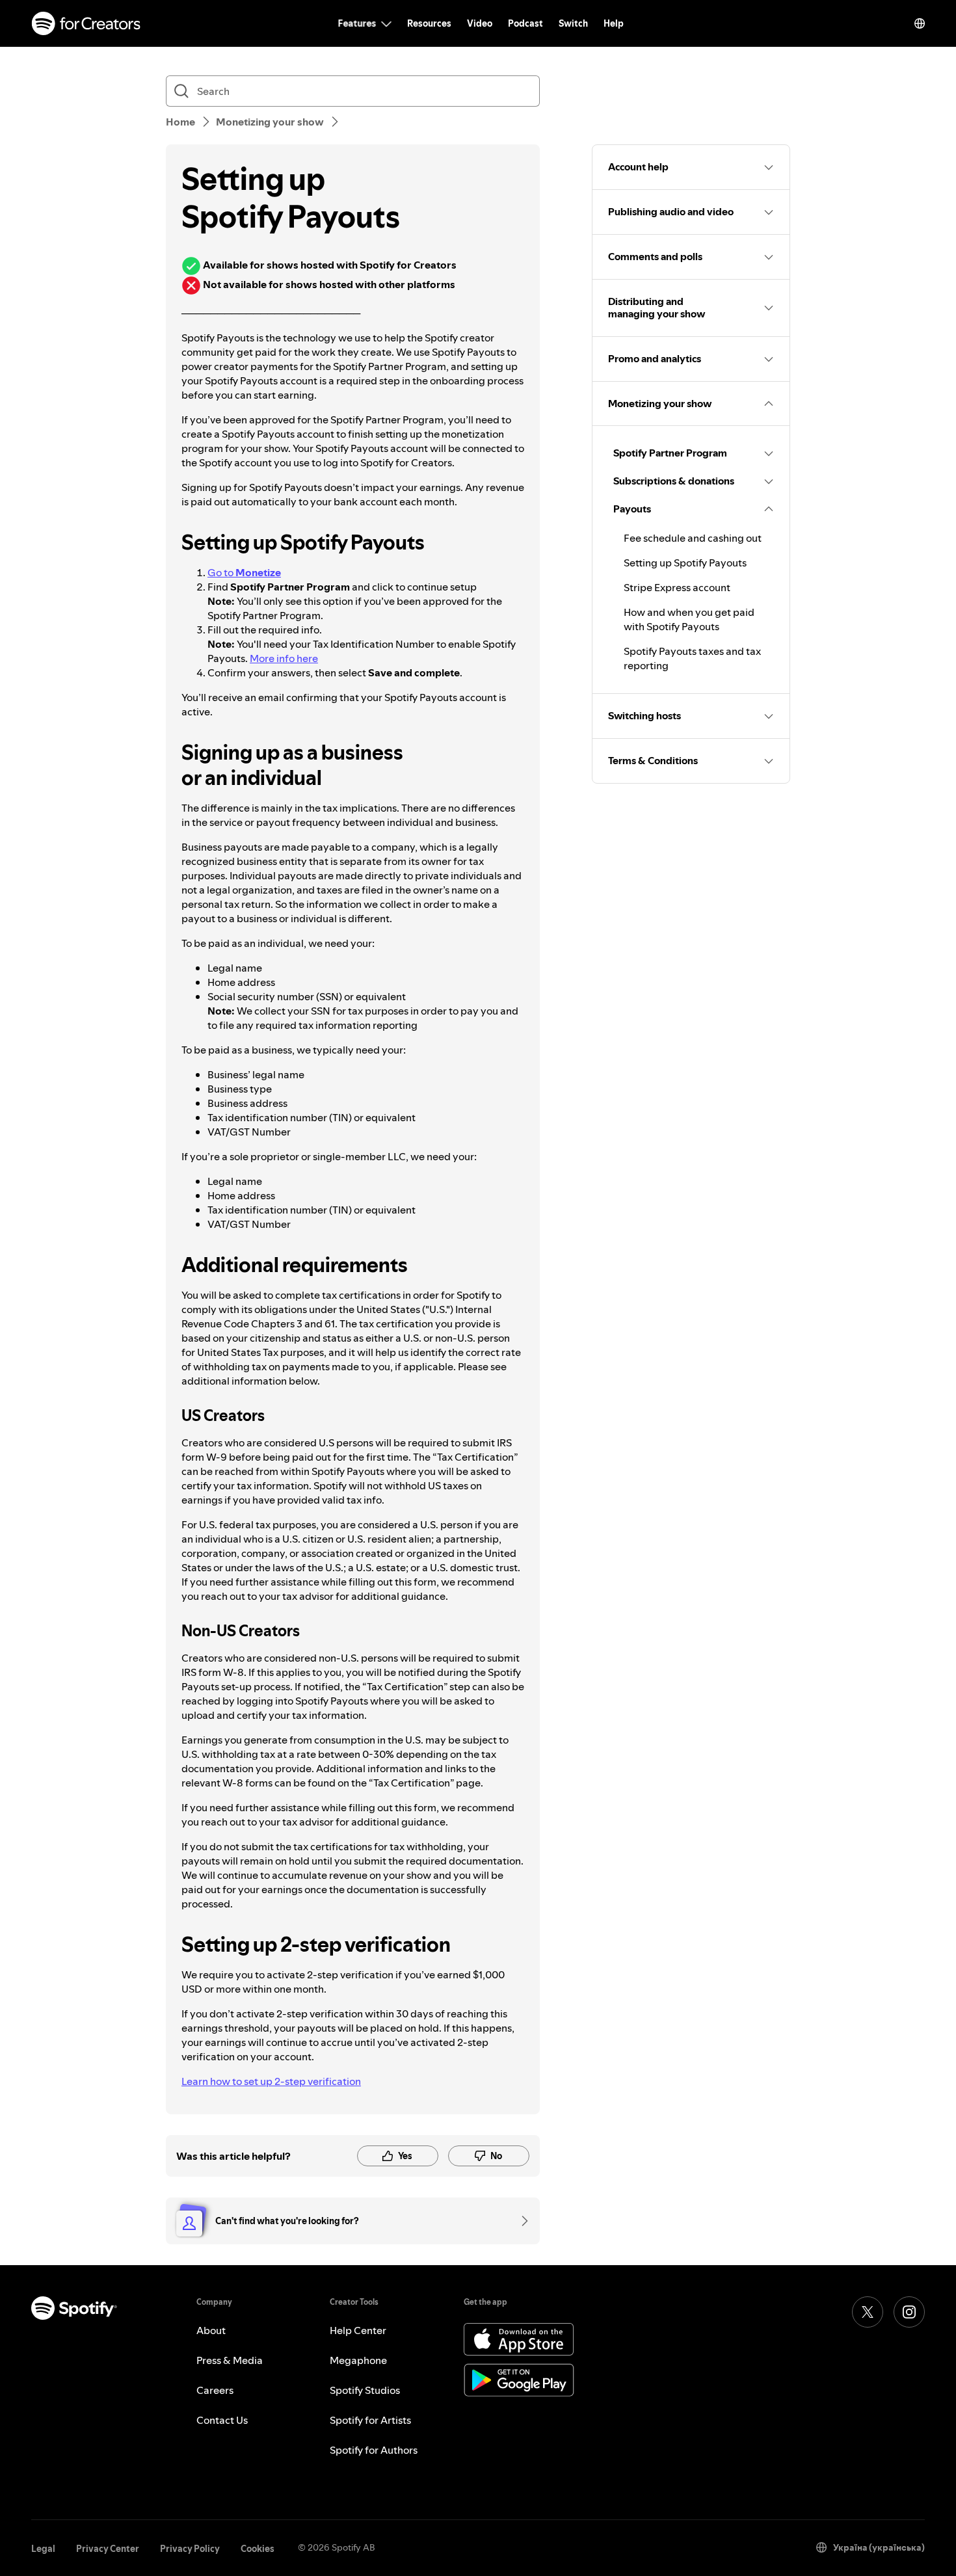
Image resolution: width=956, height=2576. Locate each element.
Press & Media (230, 2360)
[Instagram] (909, 2312)
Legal (43, 2549)
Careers (215, 2390)
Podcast (525, 23)
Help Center (358, 2330)
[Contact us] (520, 2221)
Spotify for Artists (370, 2420)
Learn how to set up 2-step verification (271, 2081)
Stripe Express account (677, 587)
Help (614, 23)
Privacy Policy (190, 2549)
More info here (284, 658)
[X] (868, 2312)
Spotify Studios (365, 2390)
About (211, 2330)
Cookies (258, 2549)
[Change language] (920, 23)
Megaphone (358, 2360)
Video (480, 23)
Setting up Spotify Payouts (685, 563)
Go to (244, 572)
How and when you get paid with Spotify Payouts (689, 619)
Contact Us (222, 2420)
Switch (573, 23)
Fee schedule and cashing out (693, 538)
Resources (429, 23)
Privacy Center (108, 2549)
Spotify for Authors (374, 2450)
